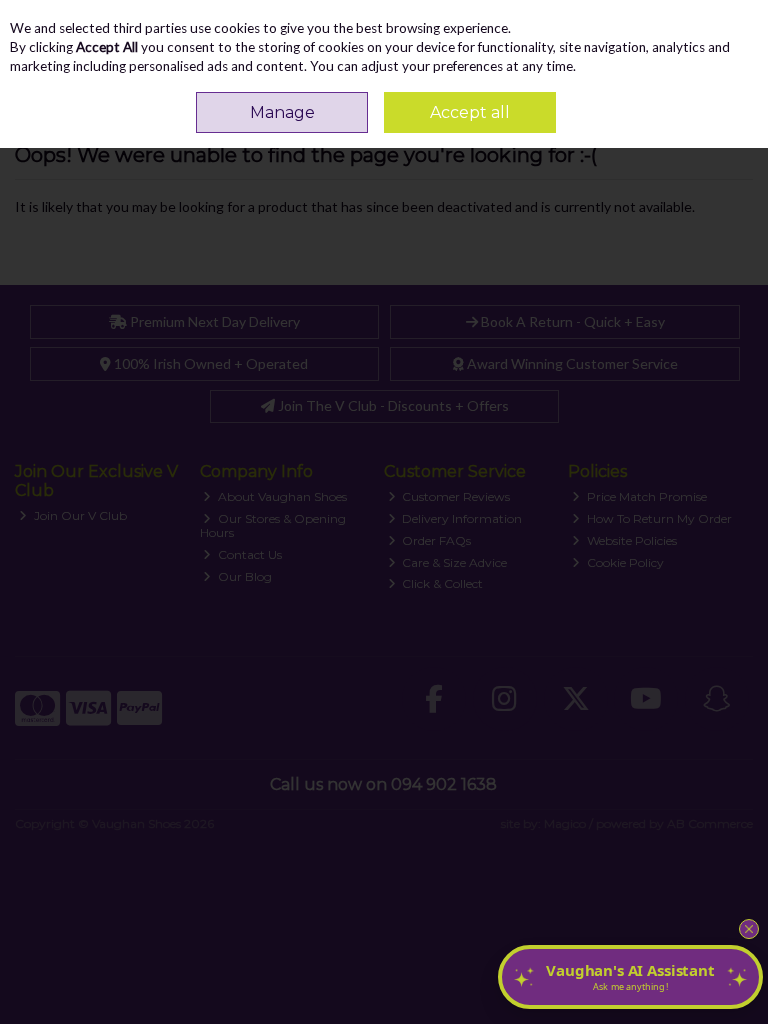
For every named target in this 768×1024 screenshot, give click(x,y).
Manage (282, 112)
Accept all (470, 112)
